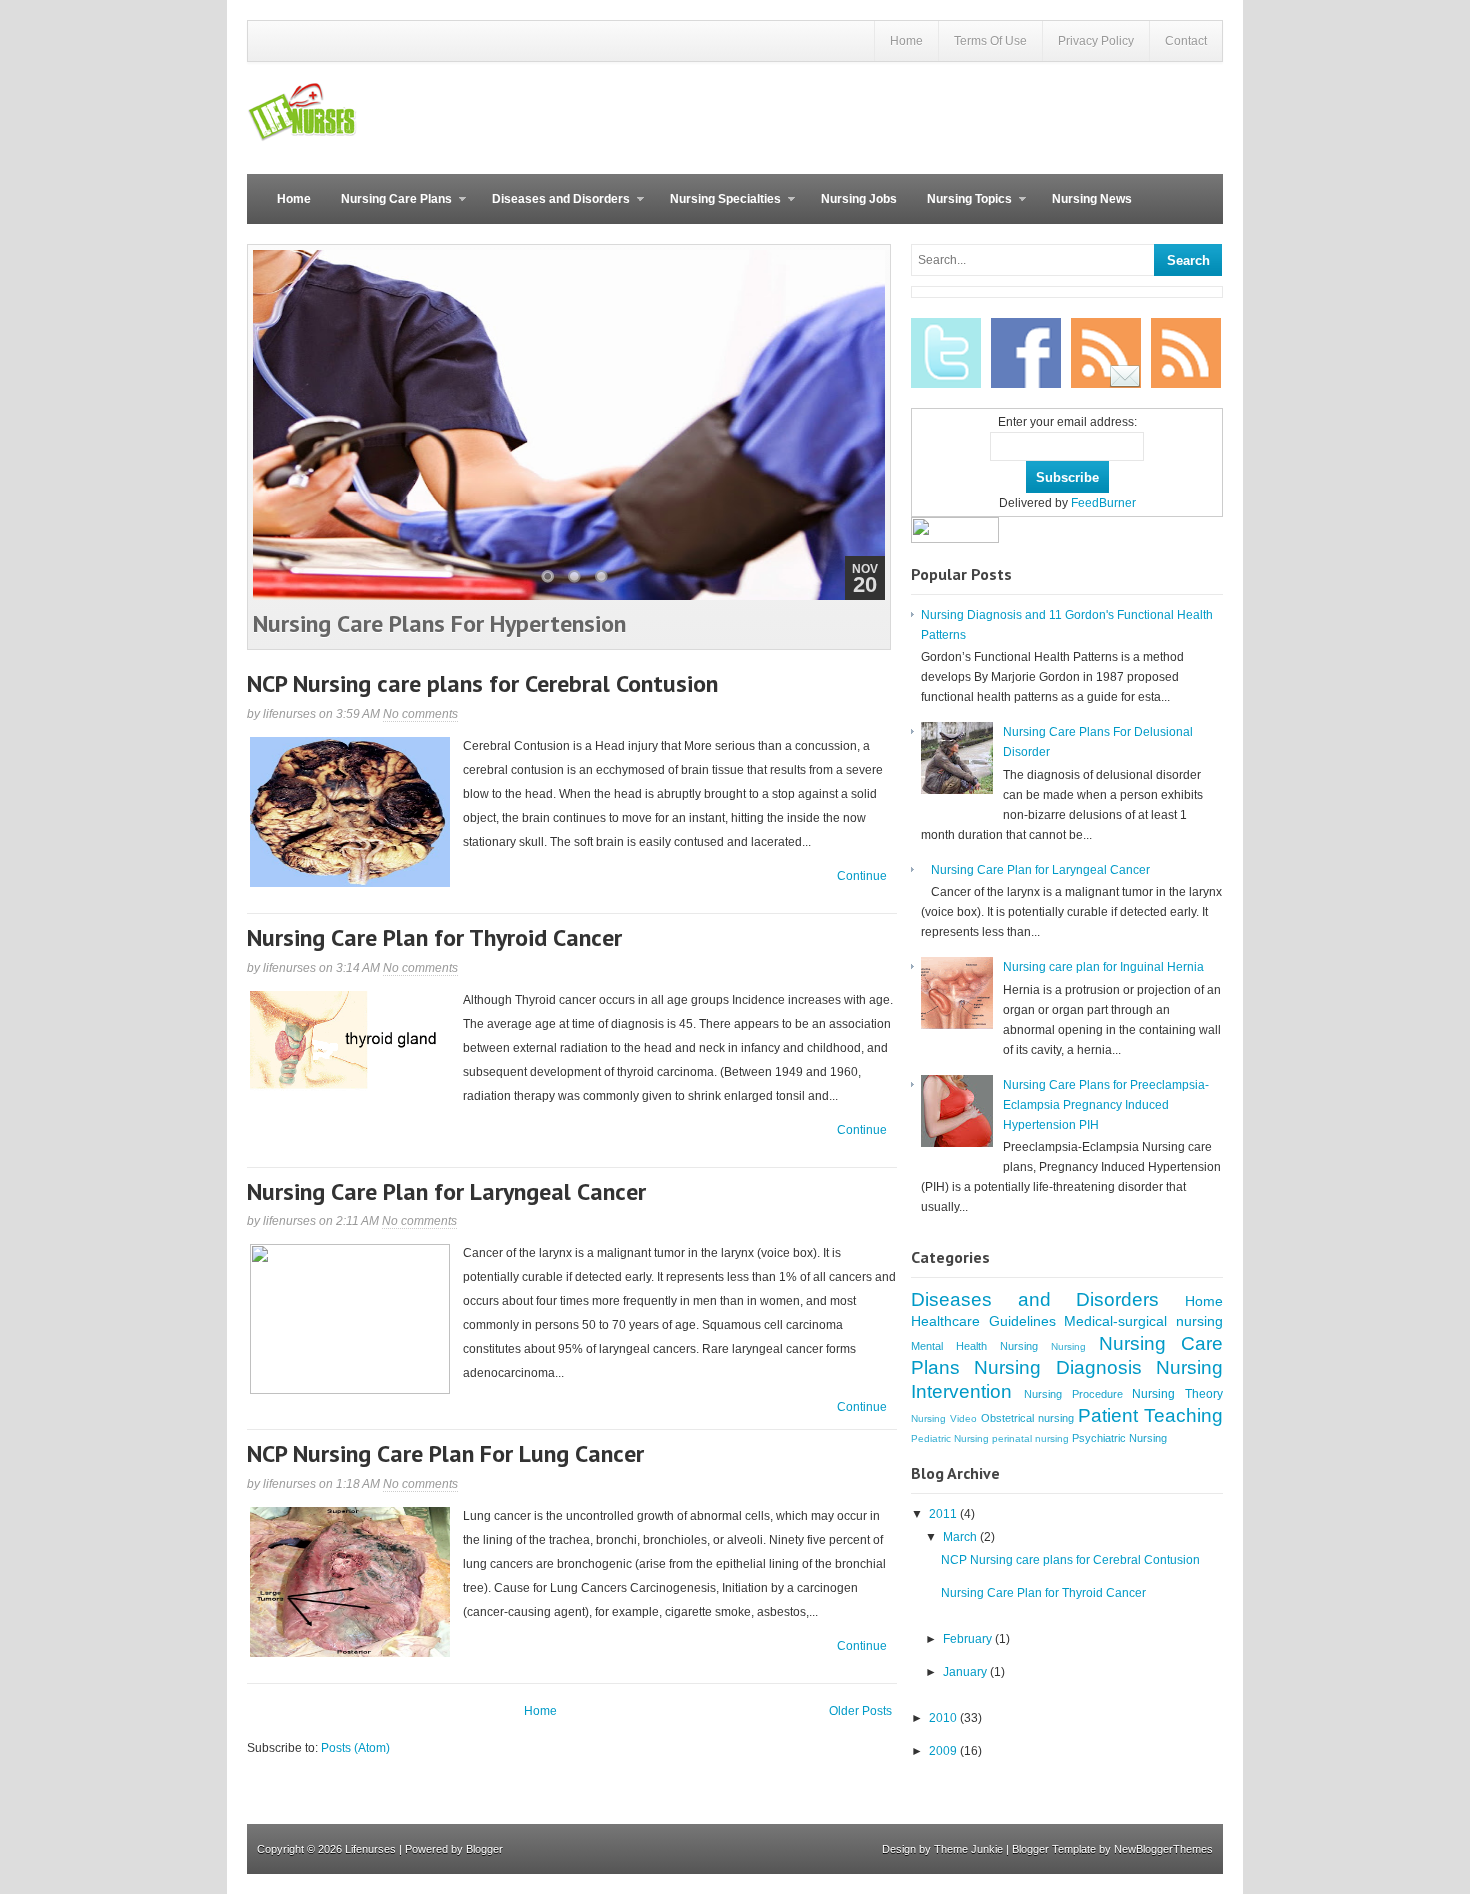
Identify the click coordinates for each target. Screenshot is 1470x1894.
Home (906, 41)
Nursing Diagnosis (1057, 1367)
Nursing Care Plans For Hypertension (439, 623)
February (969, 1639)
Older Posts (860, 1711)
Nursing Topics (962, 208)
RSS (1186, 353)
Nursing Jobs (859, 199)
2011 (944, 1514)
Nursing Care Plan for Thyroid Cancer (434, 937)
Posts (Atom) (355, 1748)
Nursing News (1092, 199)
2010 (944, 1718)
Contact (1186, 41)
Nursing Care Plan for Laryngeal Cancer (446, 1191)
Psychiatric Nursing (1119, 1438)
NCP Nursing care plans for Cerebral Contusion (482, 683)
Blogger (484, 1849)
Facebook (1026, 353)
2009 (944, 1751)
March (961, 1537)
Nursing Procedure (1073, 1394)
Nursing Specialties (718, 208)
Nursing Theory (1177, 1394)
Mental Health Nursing (974, 1346)
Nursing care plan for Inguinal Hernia (1103, 967)
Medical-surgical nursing (1143, 1321)
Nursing (1068, 1346)
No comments (420, 714)
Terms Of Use (990, 41)
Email (1106, 353)
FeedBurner (1103, 503)
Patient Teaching (1150, 1415)
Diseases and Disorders (553, 208)
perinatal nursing (1030, 1438)
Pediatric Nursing (950, 1438)
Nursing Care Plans (389, 208)
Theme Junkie (968, 1849)
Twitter (946, 353)
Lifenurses (370, 1849)
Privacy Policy (1096, 41)
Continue (862, 876)
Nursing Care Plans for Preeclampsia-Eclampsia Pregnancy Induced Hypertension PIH (1106, 1105)
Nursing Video (944, 1418)
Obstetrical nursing (1027, 1418)
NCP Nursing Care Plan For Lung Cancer (445, 1453)
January (966, 1672)
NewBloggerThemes (1163, 1849)
